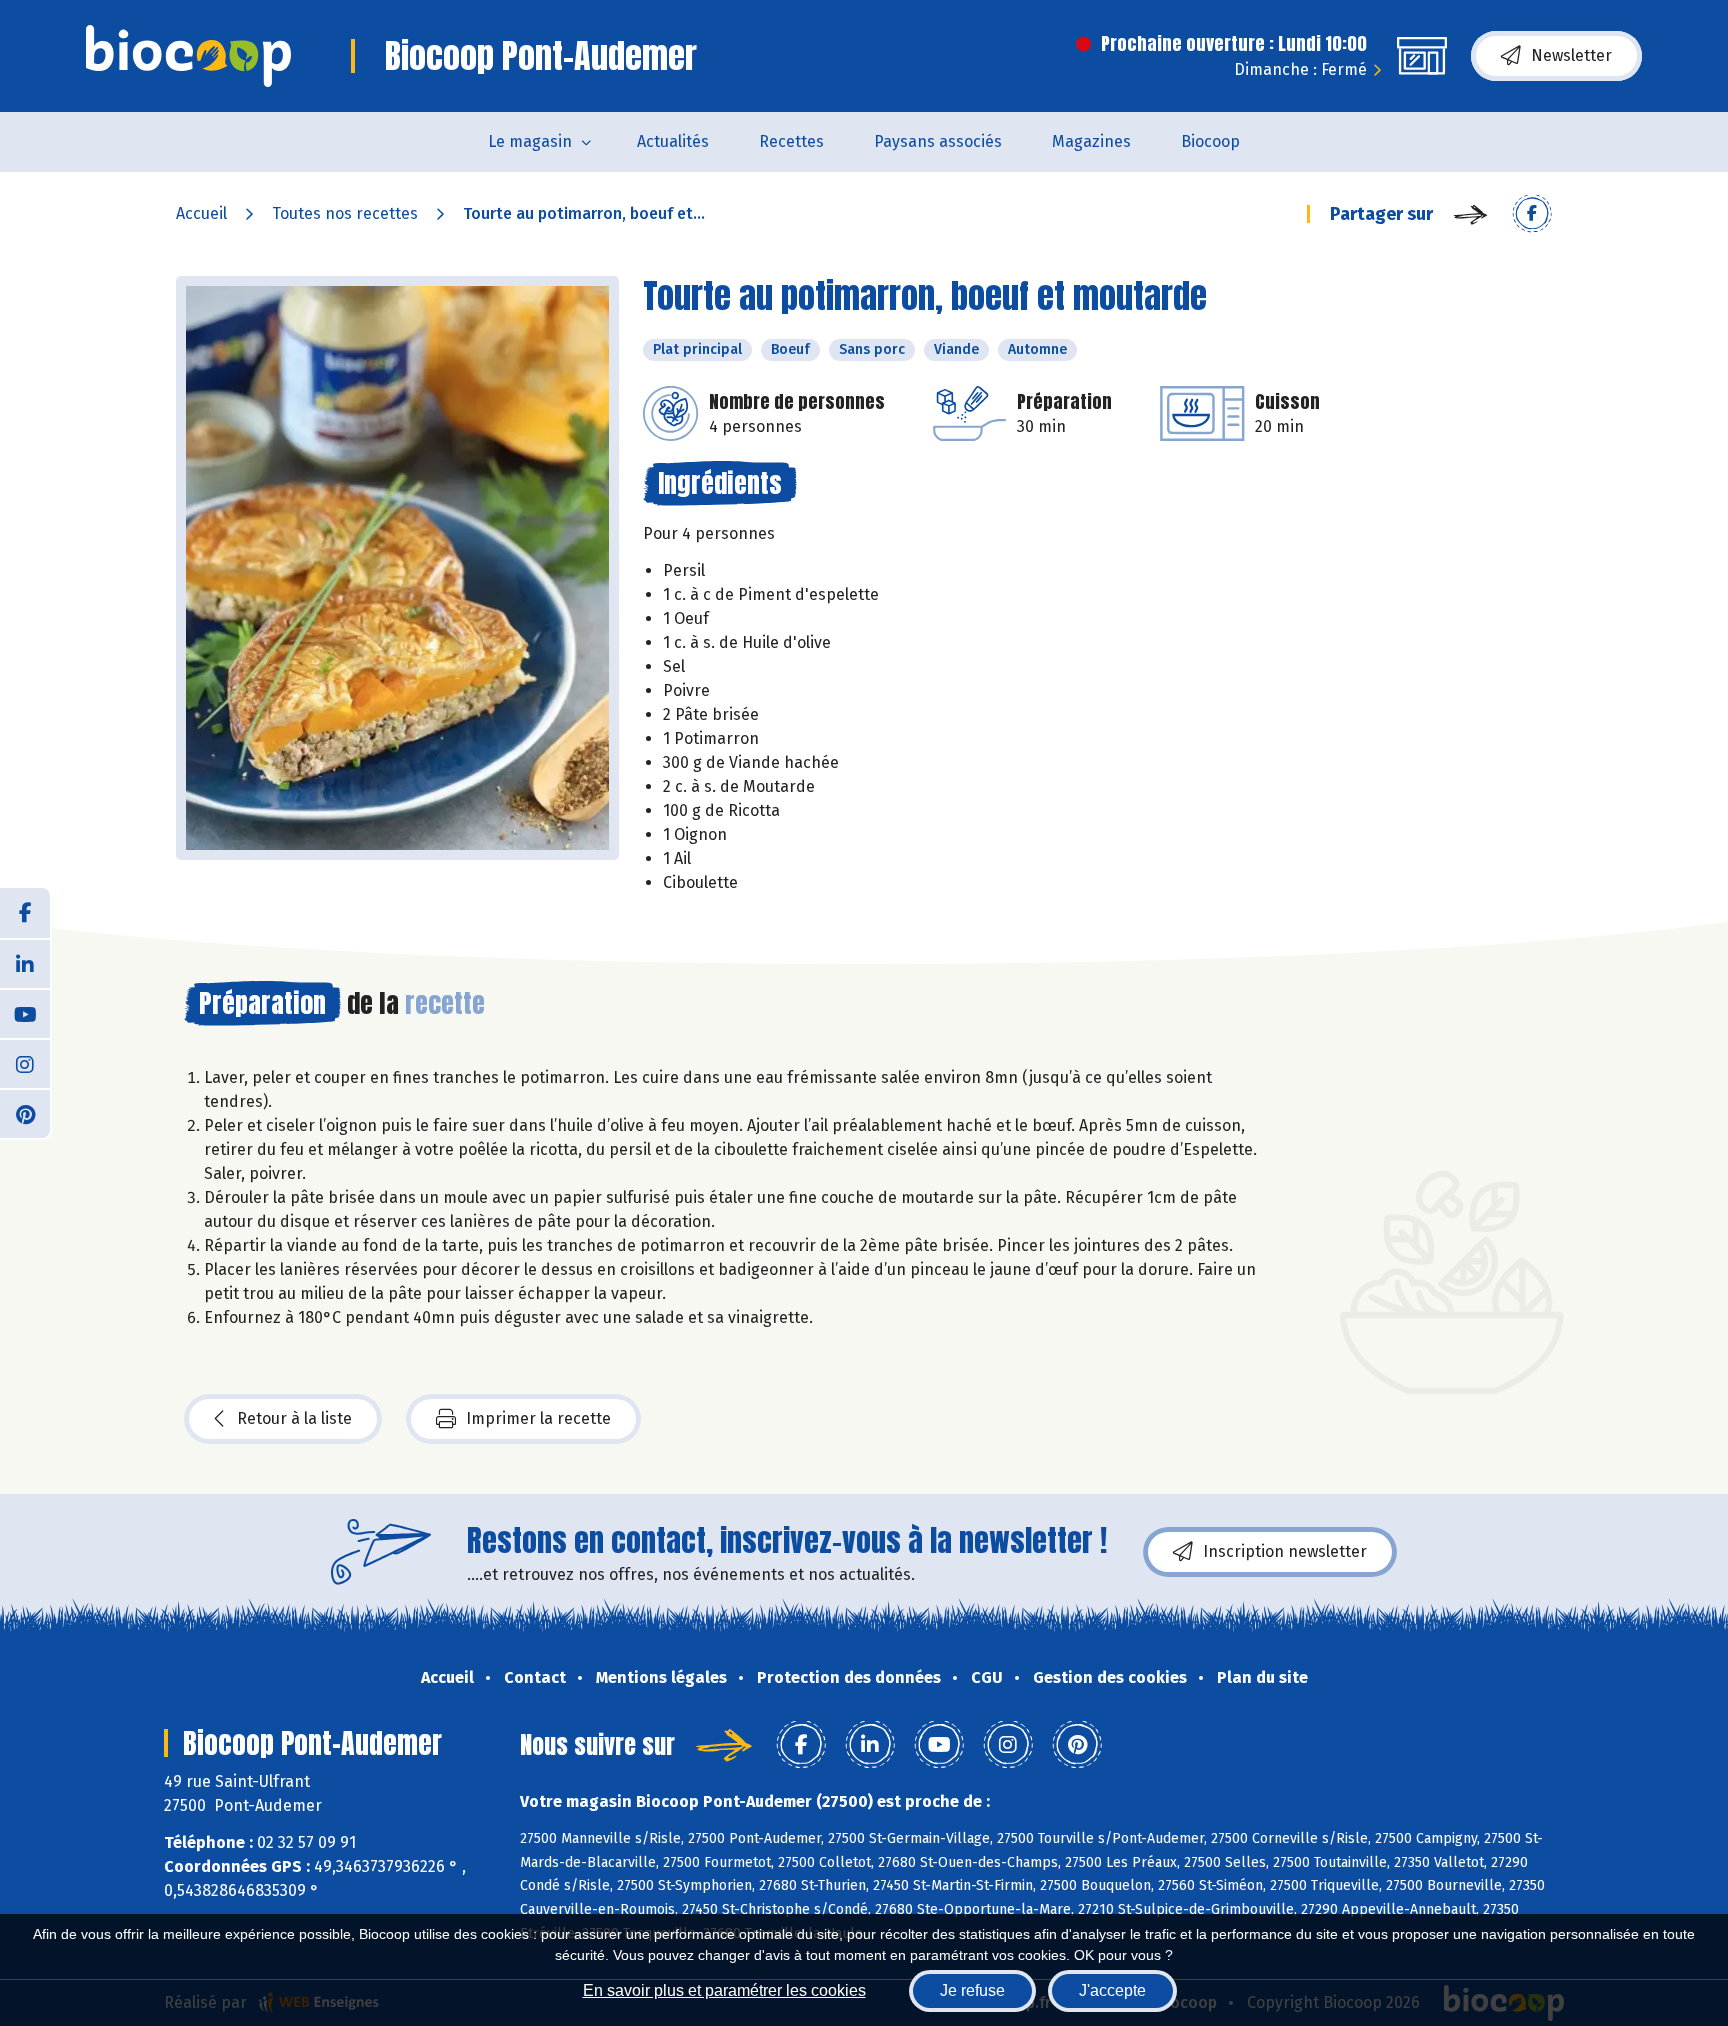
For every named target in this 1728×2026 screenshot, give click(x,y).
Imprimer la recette (538, 1418)
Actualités (673, 141)
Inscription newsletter (1285, 1551)
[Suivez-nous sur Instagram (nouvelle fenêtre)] (25, 1063)
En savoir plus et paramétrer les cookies (724, 1990)
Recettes (791, 141)
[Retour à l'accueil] (188, 56)
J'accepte (1112, 1990)
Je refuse (972, 1990)
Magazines (1091, 141)
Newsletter (1571, 55)
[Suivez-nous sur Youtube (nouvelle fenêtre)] (25, 1013)
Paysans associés (938, 141)
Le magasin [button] (530, 141)
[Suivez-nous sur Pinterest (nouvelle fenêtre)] (25, 1113)
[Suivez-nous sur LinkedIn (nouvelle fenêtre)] (25, 963)
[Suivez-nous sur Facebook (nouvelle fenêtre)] (25, 913)
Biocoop (1210, 141)
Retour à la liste (294, 1418)
